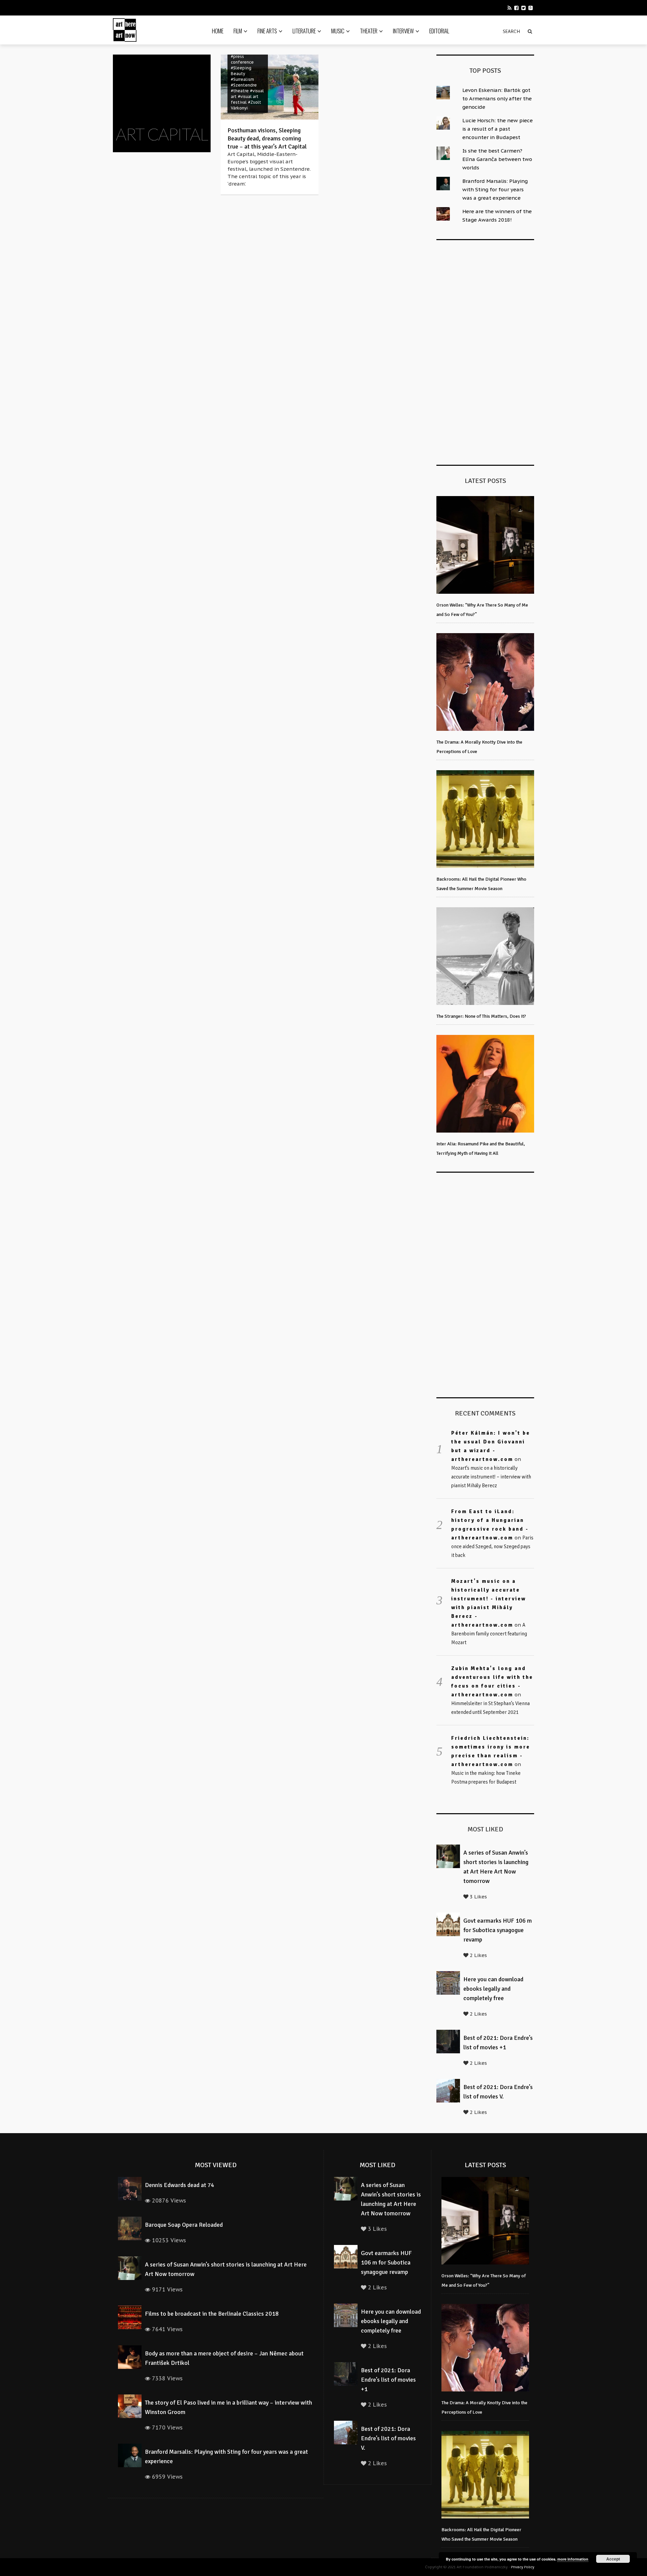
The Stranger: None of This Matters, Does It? (481, 1016)
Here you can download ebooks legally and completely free (493, 1989)
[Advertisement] (487, 351)
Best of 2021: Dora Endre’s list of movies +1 (388, 2380)
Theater (369, 31)
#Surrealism (242, 79)
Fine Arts (267, 31)
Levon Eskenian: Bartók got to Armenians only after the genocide (497, 99)
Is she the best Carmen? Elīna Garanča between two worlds (497, 159)
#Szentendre (244, 85)
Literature (304, 31)
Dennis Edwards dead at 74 (180, 2185)
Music (338, 31)
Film (238, 31)
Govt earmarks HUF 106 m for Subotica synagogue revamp (498, 1930)
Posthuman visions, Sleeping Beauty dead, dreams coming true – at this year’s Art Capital (267, 138)
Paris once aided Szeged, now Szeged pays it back (492, 1546)
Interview (403, 31)
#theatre (240, 91)
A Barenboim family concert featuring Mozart (489, 1634)
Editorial (439, 31)
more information (573, 2559)
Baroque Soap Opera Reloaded (184, 2225)
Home (218, 31)
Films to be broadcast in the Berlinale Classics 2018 (212, 2314)
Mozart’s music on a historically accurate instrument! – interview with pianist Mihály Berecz (491, 1477)
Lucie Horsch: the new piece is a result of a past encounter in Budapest (498, 129)
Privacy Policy (522, 2567)
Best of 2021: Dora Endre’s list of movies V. (388, 2438)
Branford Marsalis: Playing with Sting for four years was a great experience (495, 189)
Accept (613, 2559)
